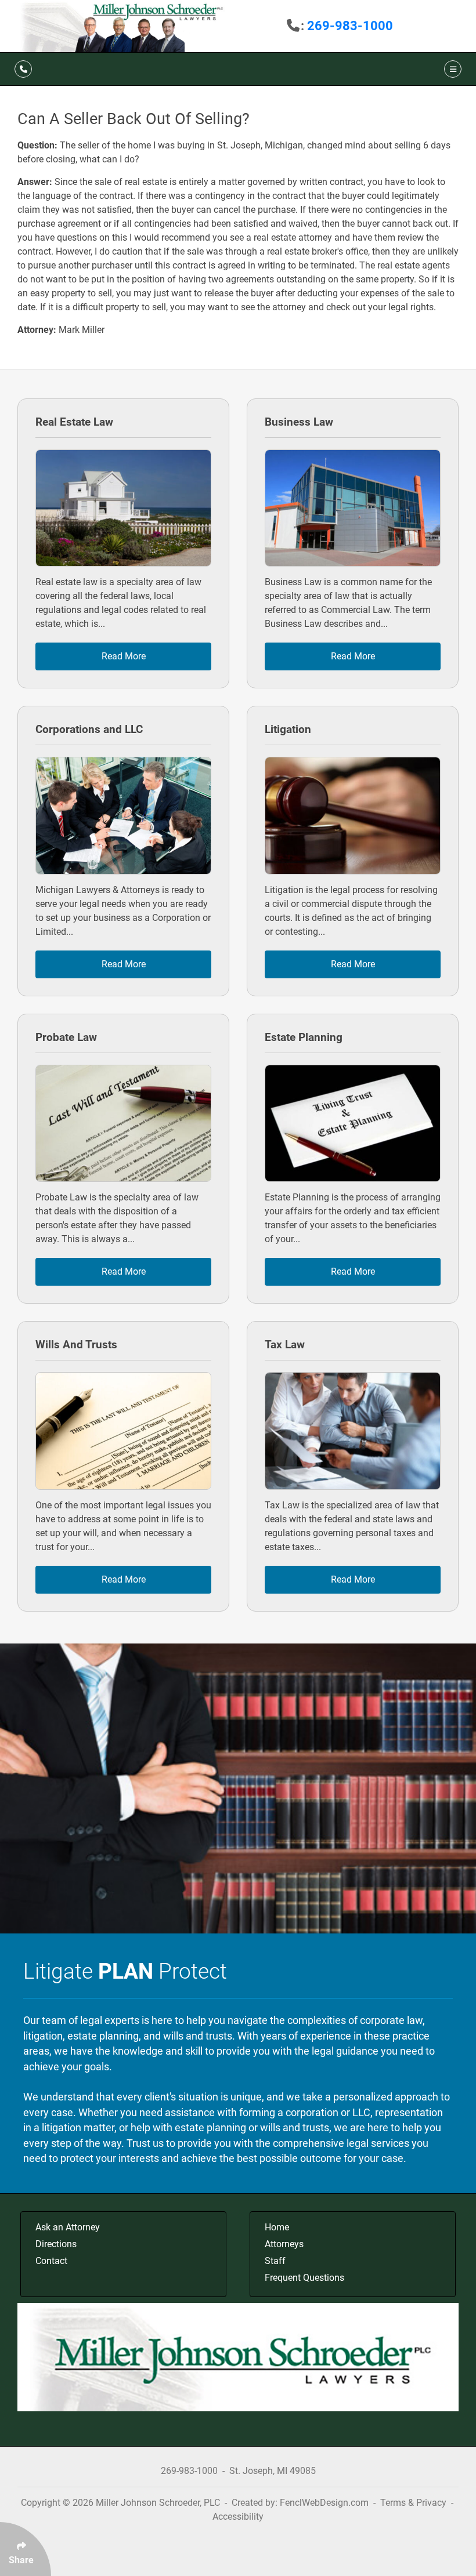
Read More (124, 656)
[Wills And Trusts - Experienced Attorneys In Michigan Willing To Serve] (123, 1431)
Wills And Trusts (76, 1345)
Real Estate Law (74, 422)
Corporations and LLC (89, 729)
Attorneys (284, 2244)
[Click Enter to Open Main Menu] (451, 69)
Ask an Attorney (68, 2227)
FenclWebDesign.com (324, 2503)
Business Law (299, 422)
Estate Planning (304, 1037)
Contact (51, 2261)
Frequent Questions (304, 2278)
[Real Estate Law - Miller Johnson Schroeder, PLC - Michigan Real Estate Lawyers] (123, 508)
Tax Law (285, 1345)
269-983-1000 (350, 26)
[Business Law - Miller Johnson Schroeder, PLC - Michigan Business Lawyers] (353, 508)
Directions (56, 2244)
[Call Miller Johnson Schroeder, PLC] (23, 69)
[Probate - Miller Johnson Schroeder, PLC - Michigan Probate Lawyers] (123, 1124)
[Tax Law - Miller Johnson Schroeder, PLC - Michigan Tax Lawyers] (353, 1431)
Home (277, 2227)
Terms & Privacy (413, 2503)
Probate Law (66, 1037)
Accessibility (238, 2517)
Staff (275, 2261)
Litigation (288, 729)
